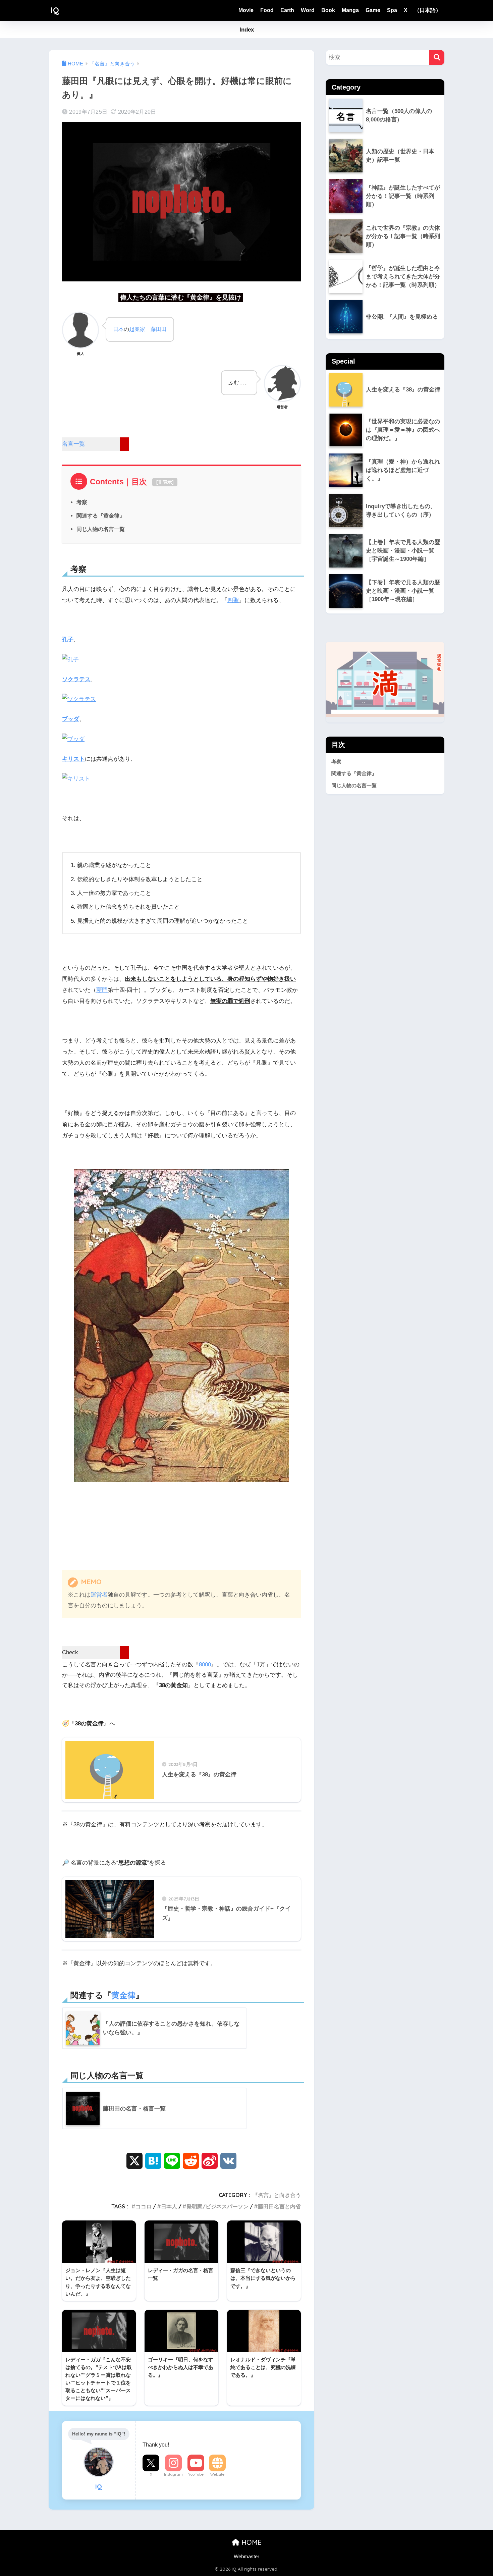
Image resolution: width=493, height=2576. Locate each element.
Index (247, 30)
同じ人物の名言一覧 (101, 529)
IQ (55, 10)
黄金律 (123, 1995)
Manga (350, 10)
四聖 (233, 600)
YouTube (196, 2474)
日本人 (169, 2206)
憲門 (102, 990)
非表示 (165, 482)
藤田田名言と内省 (279, 2206)
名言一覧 (73, 444)
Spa (392, 10)
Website (217, 2474)
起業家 (137, 329)
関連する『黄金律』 (101, 516)
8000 (205, 1665)
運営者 (99, 1595)
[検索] (437, 58)
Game (373, 10)
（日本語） (428, 10)
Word (308, 10)
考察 (82, 502)
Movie (246, 10)
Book (328, 10)
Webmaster (246, 2557)
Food (267, 10)
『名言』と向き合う (277, 2195)
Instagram (173, 2474)
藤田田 (159, 329)
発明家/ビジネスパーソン (217, 2206)
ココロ (144, 2206)
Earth (287, 10)
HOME (251, 2542)
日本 (118, 329)
